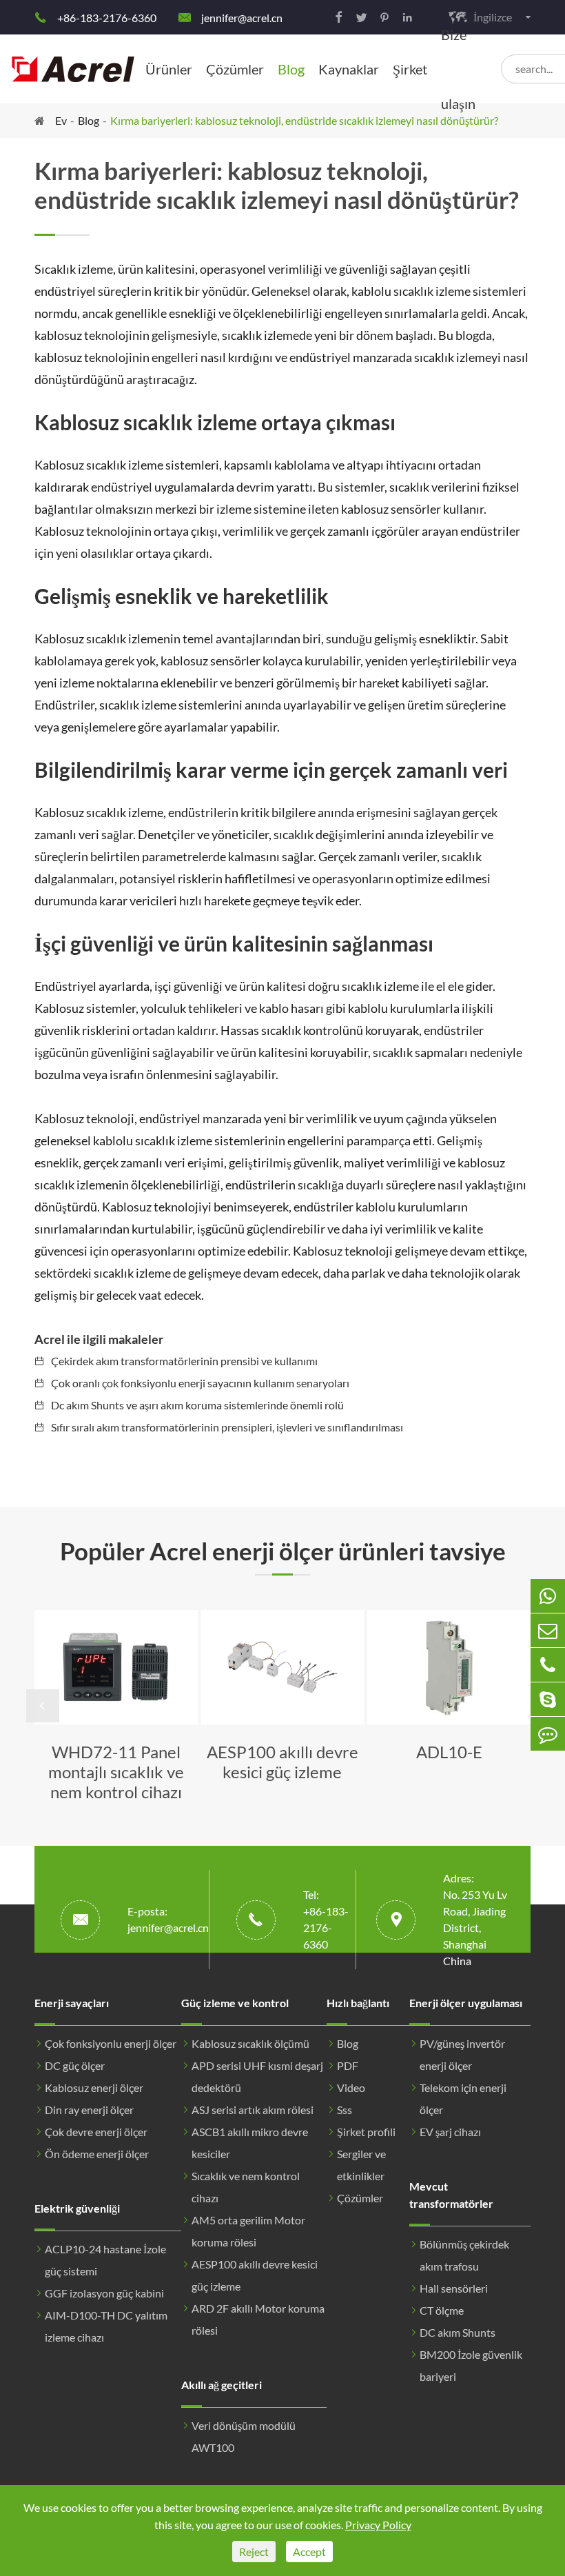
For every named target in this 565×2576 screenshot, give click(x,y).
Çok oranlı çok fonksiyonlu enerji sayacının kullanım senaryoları (200, 1383)
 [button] (43, 1706)
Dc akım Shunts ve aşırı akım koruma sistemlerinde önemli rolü (197, 1405)
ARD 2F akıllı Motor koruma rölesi (258, 2319)
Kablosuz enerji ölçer (94, 2087)
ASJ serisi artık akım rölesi (253, 2110)
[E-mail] (548, 1630)
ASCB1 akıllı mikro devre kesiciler (250, 2143)
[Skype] (548, 1699)
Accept (309, 2552)
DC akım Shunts (458, 2332)
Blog (291, 69)
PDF (348, 2065)
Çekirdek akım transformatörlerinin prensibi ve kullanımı (184, 1361)
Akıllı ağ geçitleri (222, 2385)
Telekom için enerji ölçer (463, 2099)
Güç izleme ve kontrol (235, 2003)
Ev (61, 120)
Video (351, 2087)
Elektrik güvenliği (77, 2208)
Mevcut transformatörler (451, 2195)
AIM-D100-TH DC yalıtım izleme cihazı (106, 2326)
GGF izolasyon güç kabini (104, 2293)
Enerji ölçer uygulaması (466, 2003)
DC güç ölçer (75, 2065)
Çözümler (235, 69)
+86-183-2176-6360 (107, 18)
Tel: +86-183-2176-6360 (326, 1919)
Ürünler (169, 69)
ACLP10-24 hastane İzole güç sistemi (105, 2260)
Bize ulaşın (458, 69)
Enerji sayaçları (72, 2003)
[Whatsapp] (548, 1596)
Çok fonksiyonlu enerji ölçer (111, 2043)
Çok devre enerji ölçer (96, 2132)
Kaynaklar (349, 69)
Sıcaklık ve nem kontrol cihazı (246, 2187)
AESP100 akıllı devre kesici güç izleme (255, 2275)
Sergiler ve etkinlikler (361, 2165)
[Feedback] (548, 1734)
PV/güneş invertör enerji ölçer (462, 2054)
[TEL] (548, 1665)
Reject (254, 2552)
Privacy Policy (378, 2525)
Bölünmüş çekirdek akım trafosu (464, 2255)
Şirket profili (366, 2132)
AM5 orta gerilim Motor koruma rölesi (248, 2231)
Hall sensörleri (454, 2288)
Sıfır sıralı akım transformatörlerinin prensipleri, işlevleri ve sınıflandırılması (227, 1427)
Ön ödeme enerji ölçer (97, 2154)
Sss (345, 2110)
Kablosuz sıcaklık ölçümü (250, 2043)
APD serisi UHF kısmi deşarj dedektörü (257, 2076)
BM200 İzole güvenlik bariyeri (471, 2365)
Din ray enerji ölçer (89, 2110)
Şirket (410, 69)
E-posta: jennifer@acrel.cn (168, 1919)
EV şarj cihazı (450, 2132)
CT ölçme (442, 2310)
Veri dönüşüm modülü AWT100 (244, 2436)
